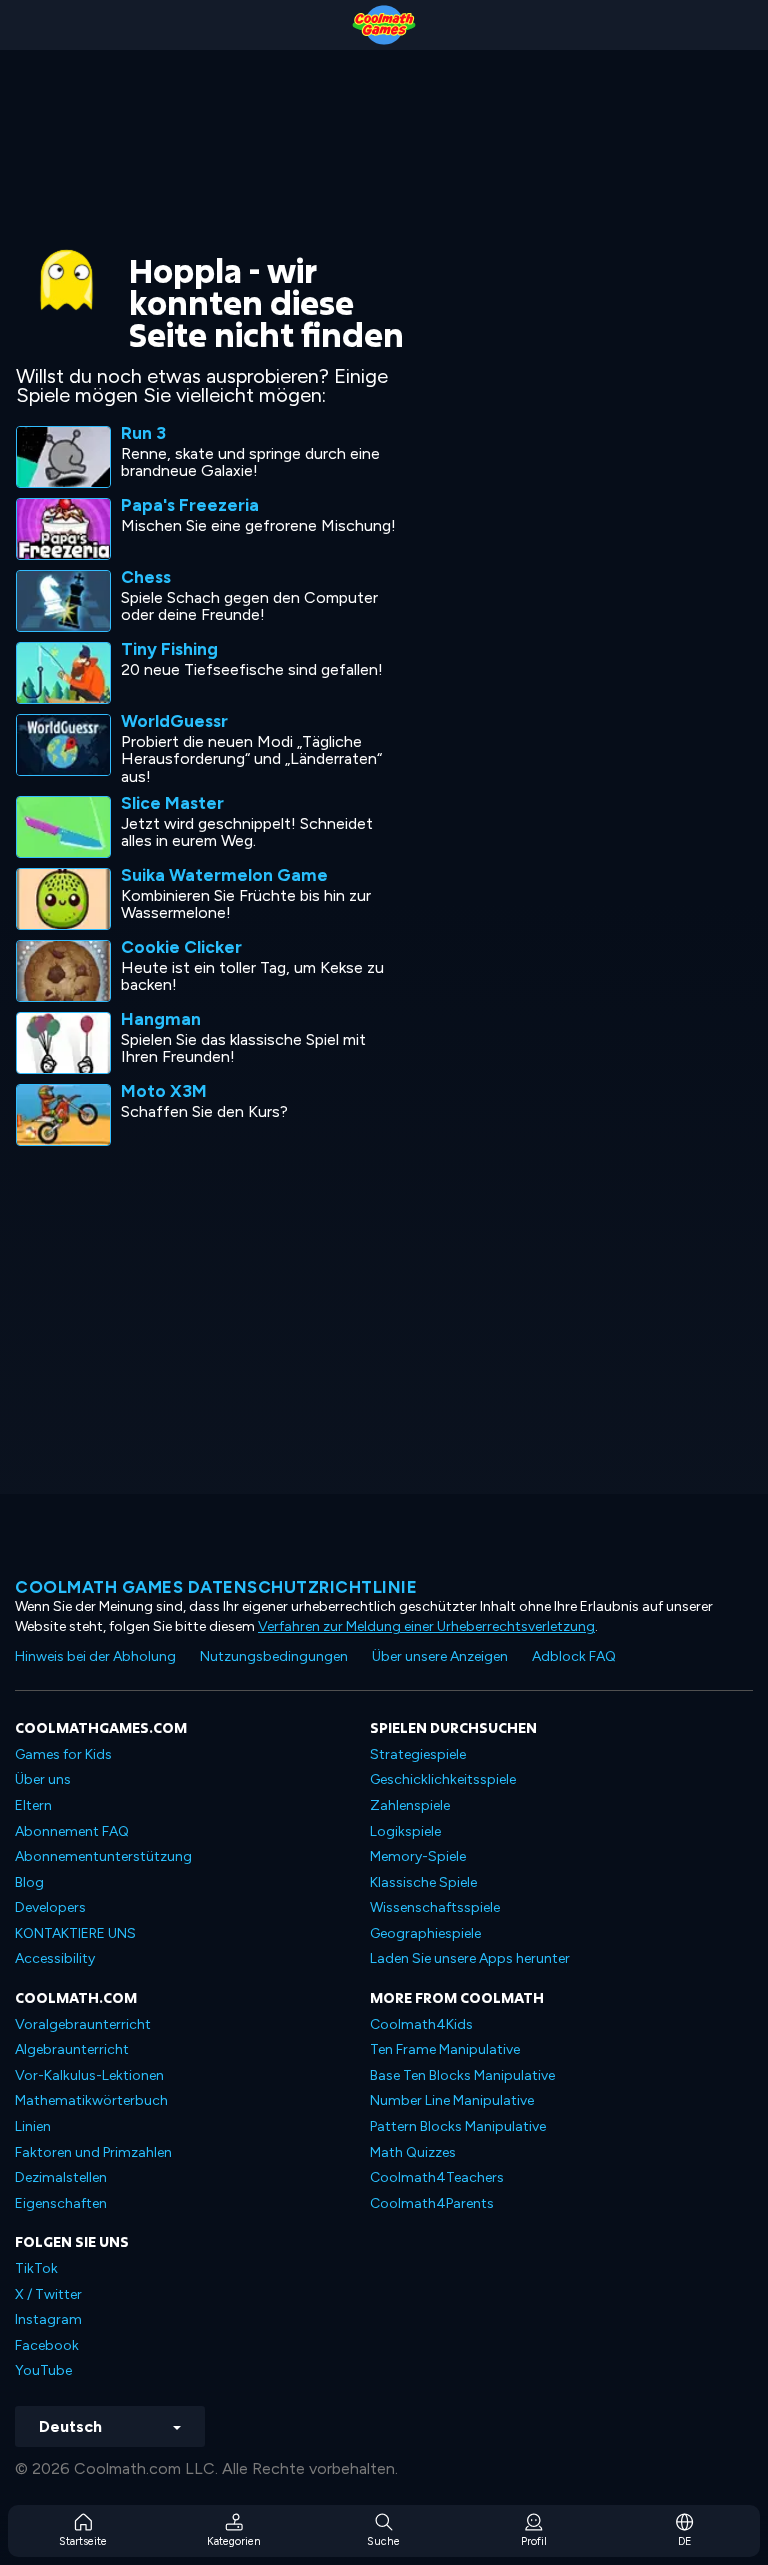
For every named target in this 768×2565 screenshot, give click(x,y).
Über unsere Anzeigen (440, 1656)
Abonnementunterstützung (103, 1856)
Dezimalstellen (61, 2177)
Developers (50, 1907)
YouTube (43, 2370)
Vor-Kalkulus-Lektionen (89, 2075)
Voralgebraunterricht (83, 2024)
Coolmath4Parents (432, 2203)
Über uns (43, 1779)
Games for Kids (63, 1754)
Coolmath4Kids (421, 2024)
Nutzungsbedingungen (274, 1656)
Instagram (48, 2319)
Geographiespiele (425, 1933)
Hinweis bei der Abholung (95, 1656)
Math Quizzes (413, 2152)
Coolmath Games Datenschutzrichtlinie (216, 1587)
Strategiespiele (418, 1754)
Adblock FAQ (574, 1656)
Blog (29, 1882)
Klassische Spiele (423, 1882)
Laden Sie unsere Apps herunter (470, 1958)
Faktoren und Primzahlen (93, 2152)
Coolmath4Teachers (437, 2177)
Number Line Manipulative (452, 2100)
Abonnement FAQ (72, 1831)
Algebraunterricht (72, 2049)
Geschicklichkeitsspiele (443, 1779)
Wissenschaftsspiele (435, 1907)
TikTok (36, 2268)
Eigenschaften (61, 2203)
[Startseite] (384, 25)
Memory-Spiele (418, 1856)
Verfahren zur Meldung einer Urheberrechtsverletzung (426, 1626)
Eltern (33, 1805)
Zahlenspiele (410, 1805)
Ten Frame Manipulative (445, 2049)
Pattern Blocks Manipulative (458, 2126)
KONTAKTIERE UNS (75, 1933)
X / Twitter (48, 2294)
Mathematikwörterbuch (91, 2100)
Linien (33, 2126)
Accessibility (55, 1958)
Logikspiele (405, 1831)
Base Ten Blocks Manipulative (462, 2075)
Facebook (47, 2345)
